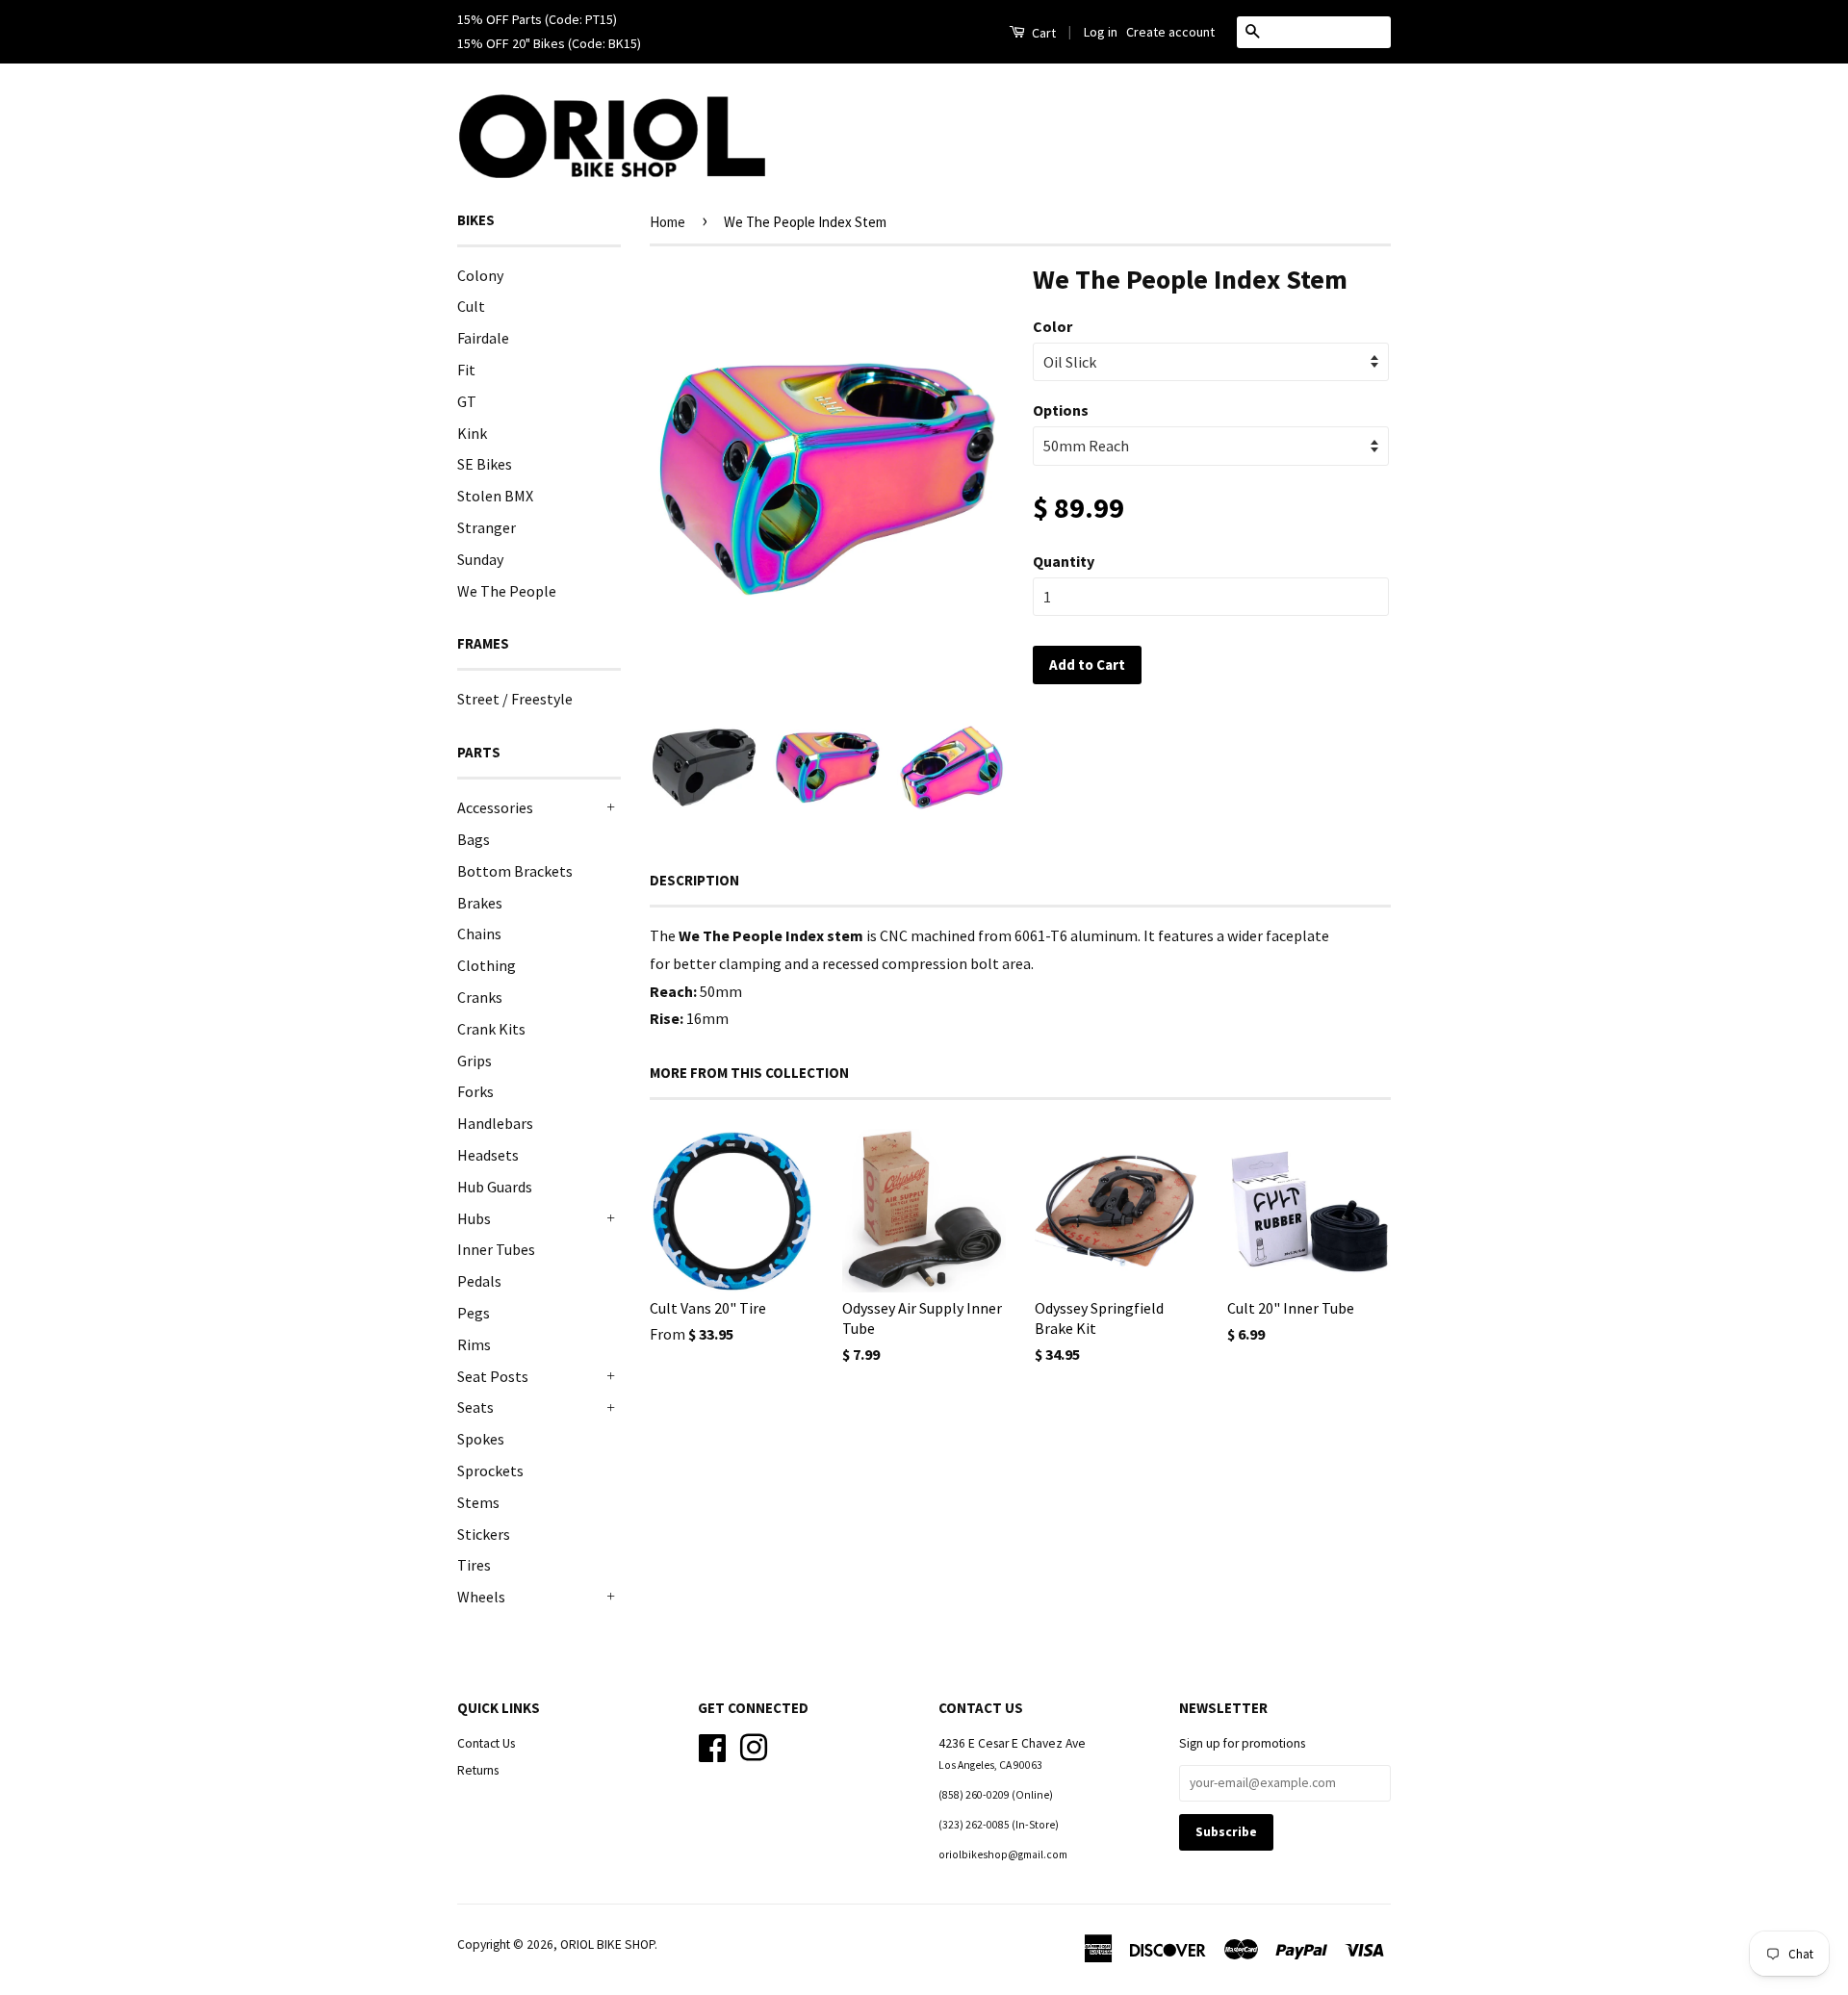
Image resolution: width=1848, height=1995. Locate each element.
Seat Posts (493, 1376)
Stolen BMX (495, 496)
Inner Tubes (496, 1249)
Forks (475, 1091)
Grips (475, 1061)
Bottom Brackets (515, 871)
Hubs (474, 1218)
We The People (507, 591)
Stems (478, 1502)
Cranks (480, 997)
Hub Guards (495, 1187)
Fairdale (483, 338)
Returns (478, 1770)
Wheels (481, 1597)
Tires (474, 1565)
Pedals (479, 1281)
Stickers (484, 1534)
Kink (472, 433)
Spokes (481, 1439)
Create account (1170, 32)
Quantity (1064, 561)
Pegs (474, 1313)
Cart (1042, 33)
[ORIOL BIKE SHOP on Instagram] (754, 1745)
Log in (1101, 32)
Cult (471, 306)
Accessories (495, 807)
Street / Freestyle (515, 699)
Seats (475, 1407)
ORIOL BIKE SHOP (607, 1944)
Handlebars (495, 1123)
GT (467, 401)
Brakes (480, 903)
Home (667, 222)
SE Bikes (485, 464)
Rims (474, 1344)
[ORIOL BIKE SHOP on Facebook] (712, 1745)
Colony (480, 275)
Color (1052, 326)
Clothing (487, 965)
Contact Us (486, 1743)
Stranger (487, 527)
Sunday (480, 559)
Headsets (488, 1155)
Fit (466, 370)
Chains (479, 934)
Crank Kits (491, 1029)
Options (1061, 410)
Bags (474, 839)
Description (694, 880)
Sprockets (490, 1471)
